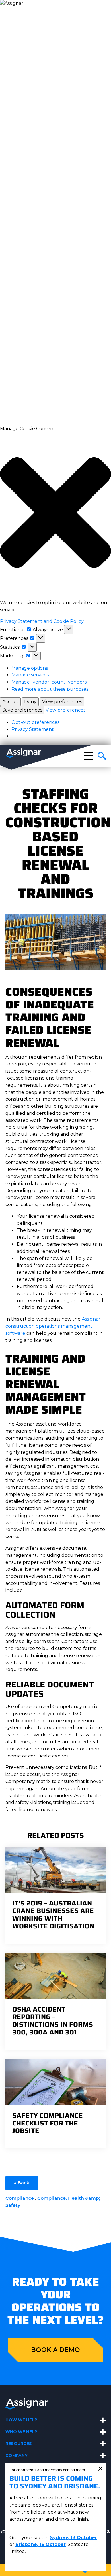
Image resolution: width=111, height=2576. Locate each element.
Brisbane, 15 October (41, 2544)
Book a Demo (55, 2350)
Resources (19, 2444)
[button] (55, 513)
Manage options (30, 668)
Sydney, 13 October (73, 2538)
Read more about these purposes (50, 689)
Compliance (20, 2198)
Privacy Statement (33, 729)
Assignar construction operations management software (53, 1326)
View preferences (62, 702)
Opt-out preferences (35, 722)
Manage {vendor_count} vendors (49, 682)
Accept (10, 702)
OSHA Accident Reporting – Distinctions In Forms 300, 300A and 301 (53, 2021)
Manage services (30, 675)
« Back (22, 2183)
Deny (30, 702)
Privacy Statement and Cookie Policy (42, 621)
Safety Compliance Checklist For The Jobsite (48, 2123)
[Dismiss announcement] (100, 2469)
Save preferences (22, 710)
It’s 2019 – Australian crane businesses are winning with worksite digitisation (53, 1915)
